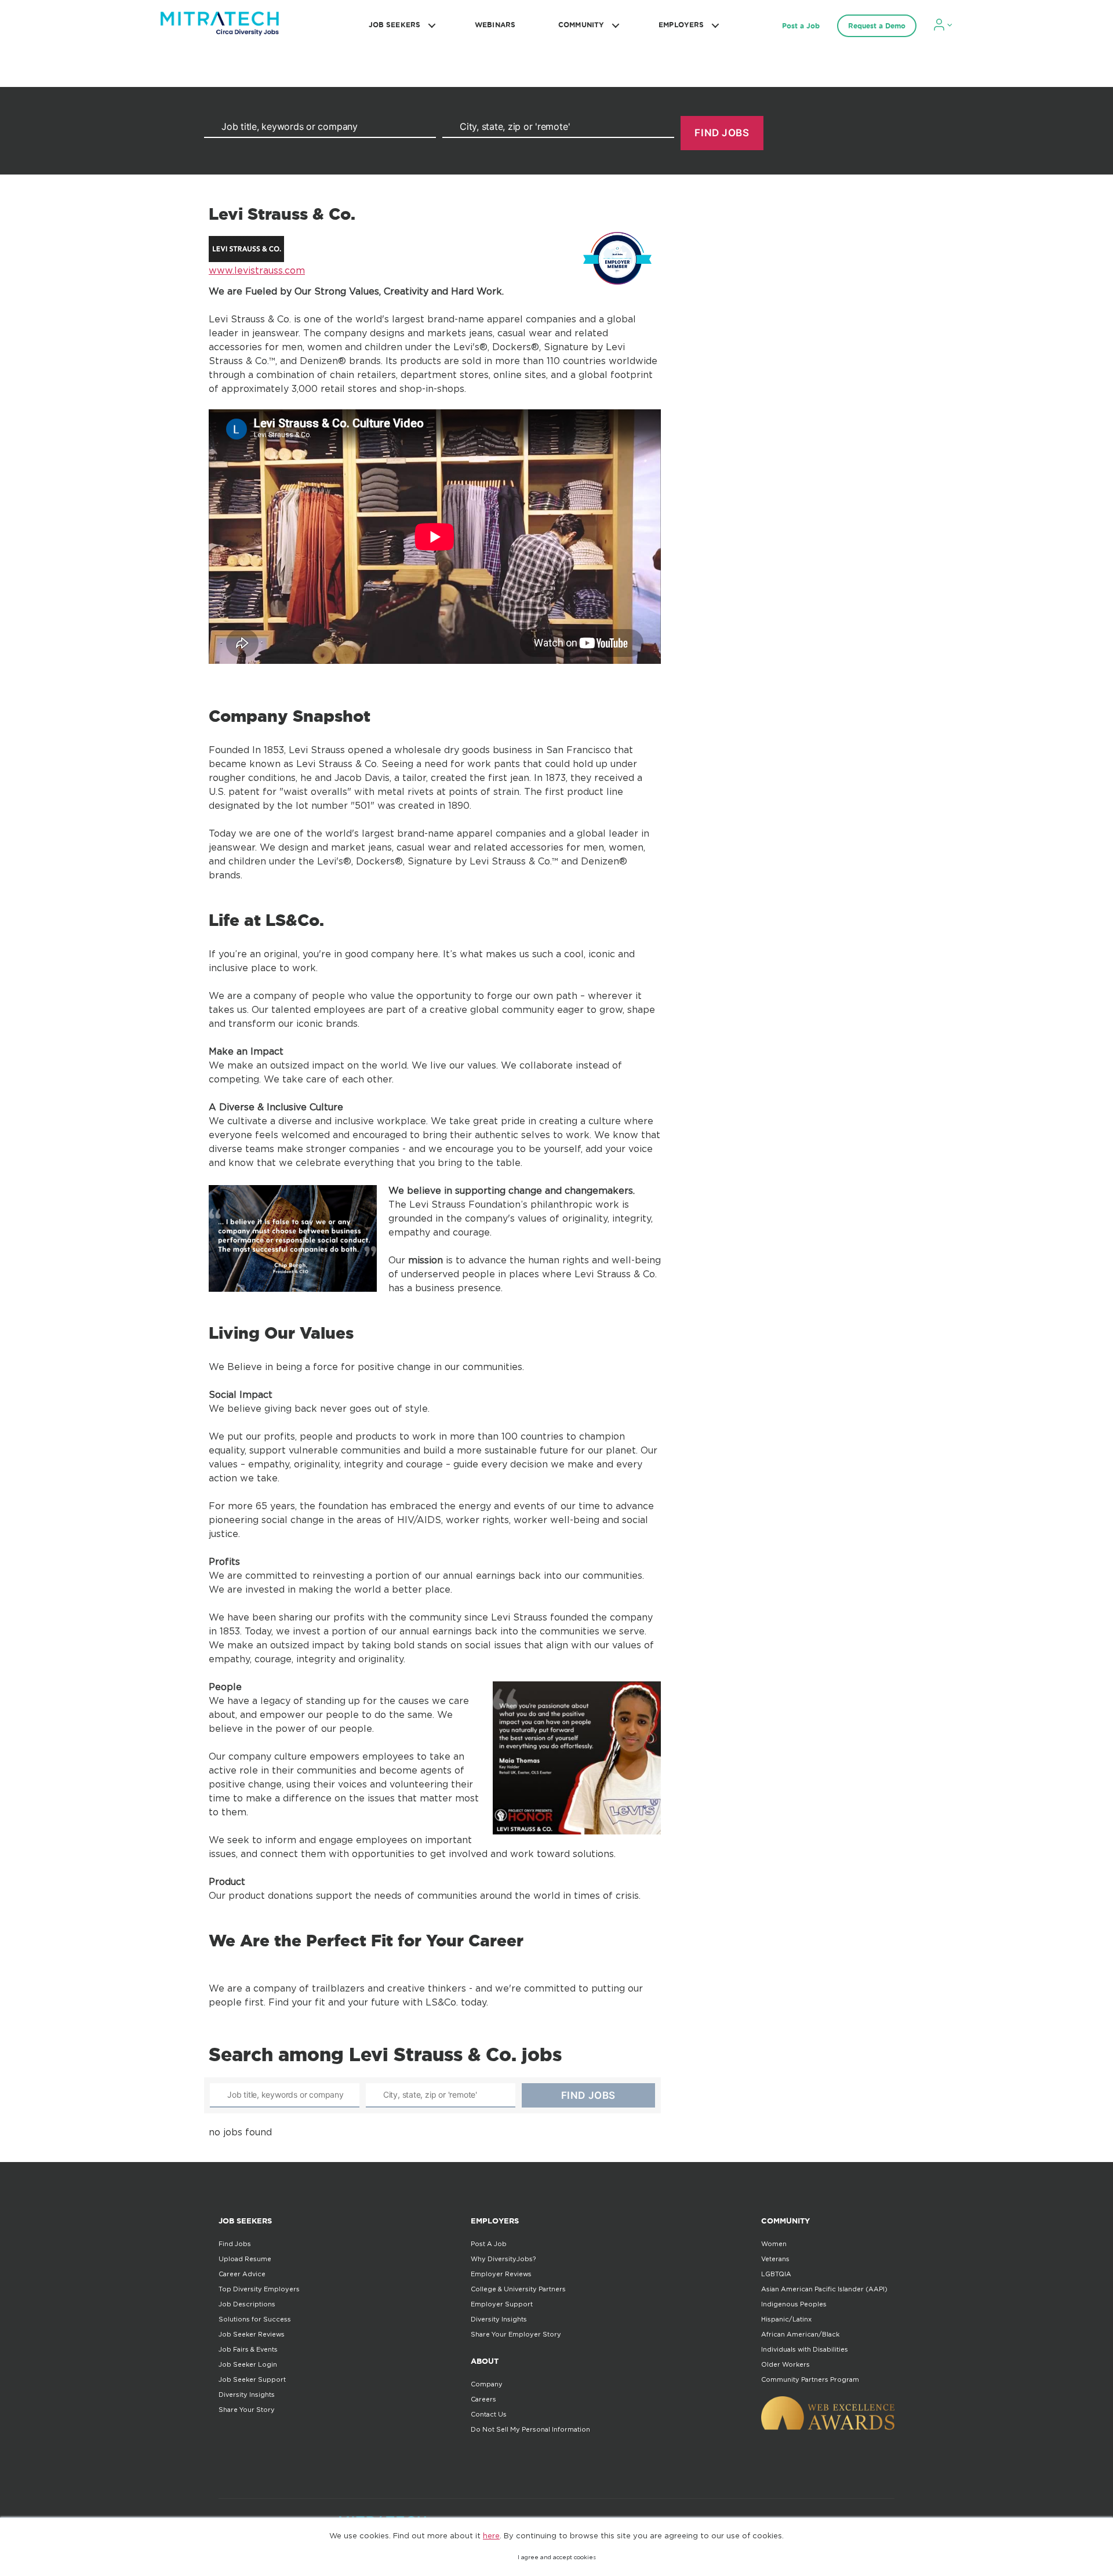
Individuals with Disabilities (805, 2349)
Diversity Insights (247, 2395)
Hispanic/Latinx (786, 2319)
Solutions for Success (255, 2319)
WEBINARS (495, 25)
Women (774, 2244)
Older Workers (785, 2364)
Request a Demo (877, 26)
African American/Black (800, 2334)
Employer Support (502, 2304)
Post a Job (801, 26)
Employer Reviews (501, 2274)
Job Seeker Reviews (252, 2334)
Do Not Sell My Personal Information (530, 2429)
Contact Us (489, 2414)
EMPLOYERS (681, 25)
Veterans (775, 2259)
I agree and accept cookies (557, 2557)
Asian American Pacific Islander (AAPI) (824, 2289)
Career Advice (242, 2274)
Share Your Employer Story (516, 2334)
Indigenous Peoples (794, 2304)
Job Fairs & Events (248, 2349)
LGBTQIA (776, 2274)
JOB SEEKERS (394, 25)
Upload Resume (245, 2259)
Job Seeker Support (252, 2379)
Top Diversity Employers (259, 2289)
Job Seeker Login (248, 2364)
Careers (483, 2399)
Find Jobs (235, 2244)
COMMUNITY (581, 25)
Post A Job (489, 2244)
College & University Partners (518, 2289)
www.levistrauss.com (257, 270)
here (491, 2535)
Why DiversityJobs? (503, 2259)
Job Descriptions (247, 2304)
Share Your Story (247, 2410)
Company (487, 2384)
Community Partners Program (810, 2379)
